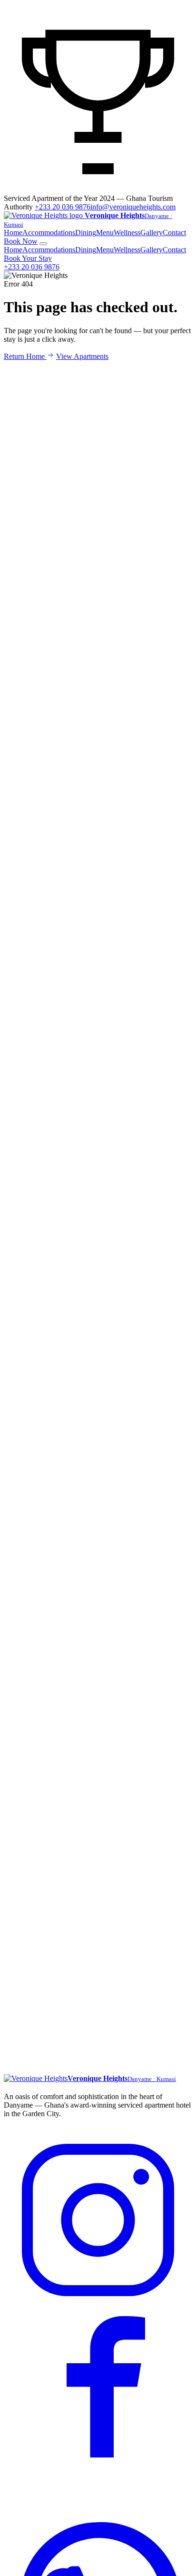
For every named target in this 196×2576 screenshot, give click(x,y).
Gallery (152, 233)
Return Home (25, 356)
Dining (86, 233)
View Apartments (82, 356)
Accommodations (49, 233)
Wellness (127, 233)
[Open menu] (43, 244)
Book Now (21, 241)
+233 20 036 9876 (63, 207)
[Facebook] (98, 2502)
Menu (105, 233)
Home (13, 233)
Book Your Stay (28, 258)
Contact (174, 233)
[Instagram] (98, 2312)
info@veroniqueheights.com (133, 207)
